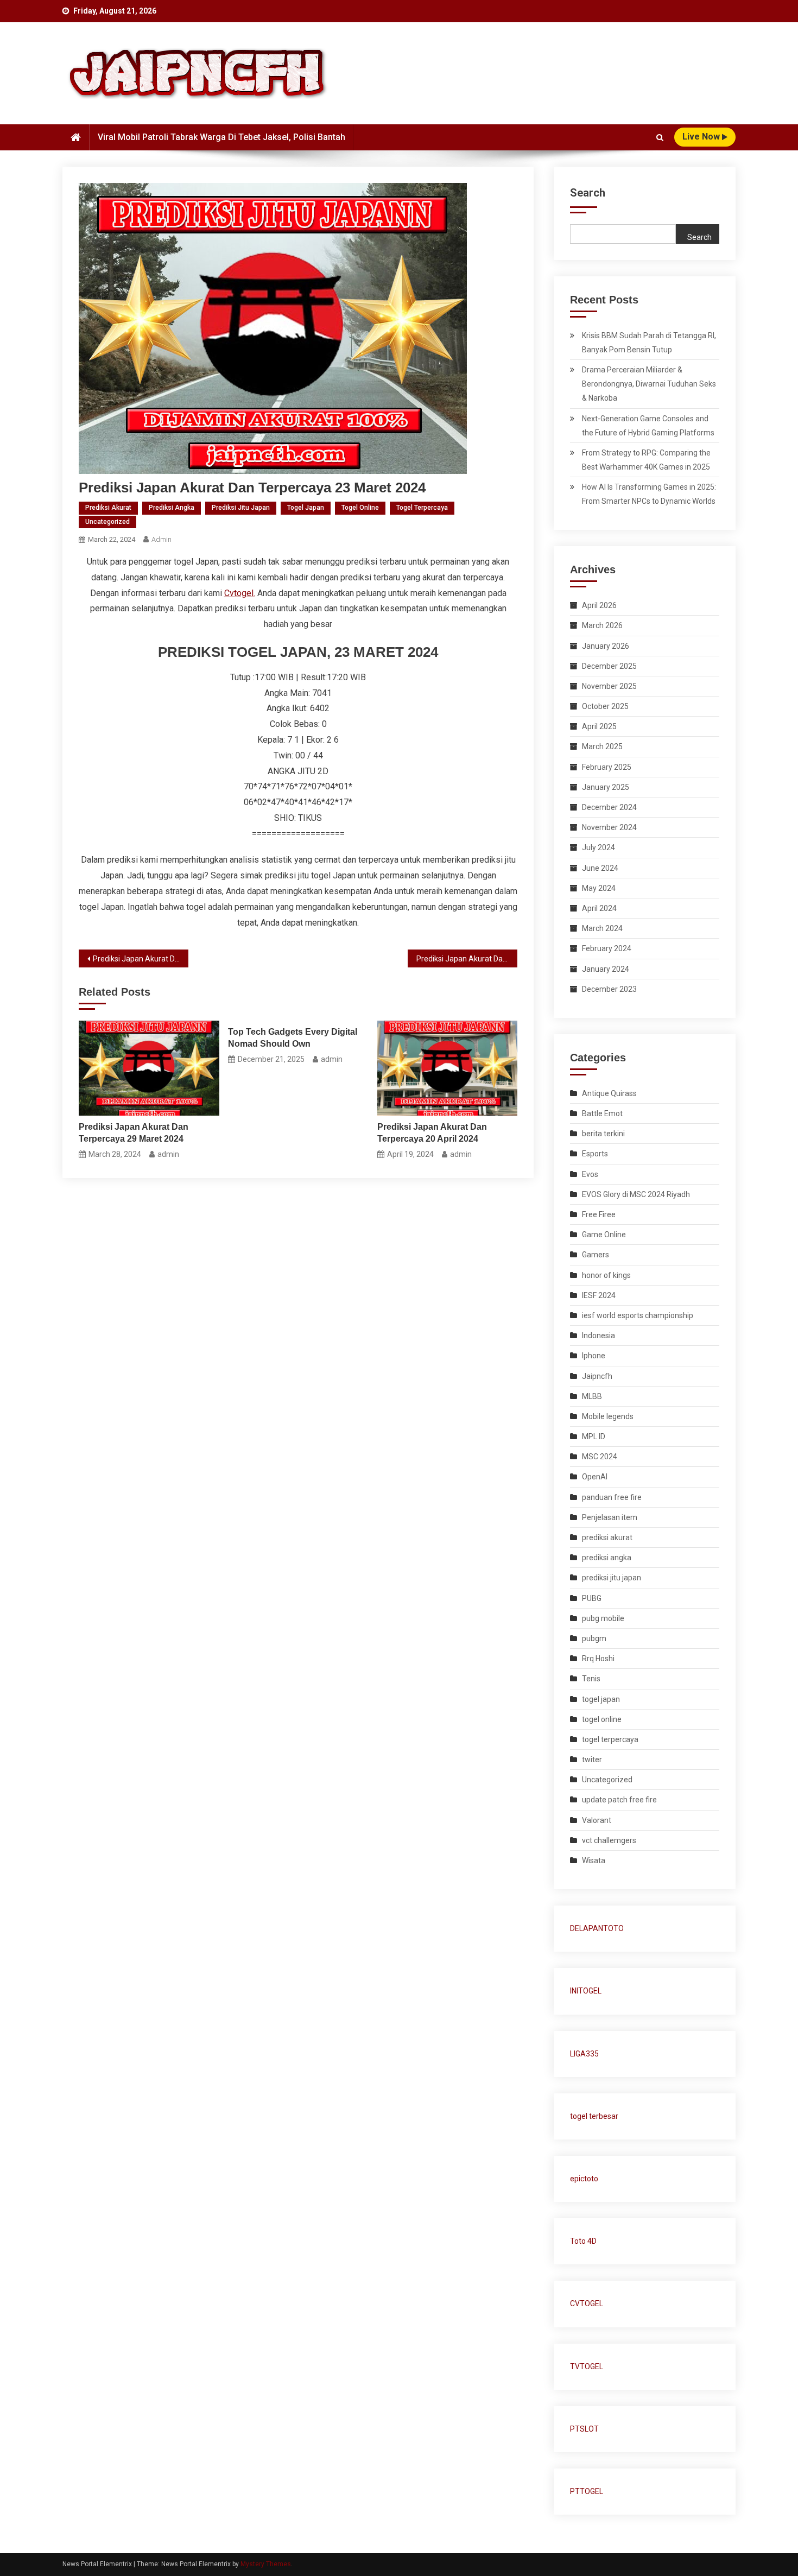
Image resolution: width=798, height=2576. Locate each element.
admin (161, 539)
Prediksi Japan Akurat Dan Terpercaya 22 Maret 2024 (141, 959)
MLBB (592, 1396)
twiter (592, 1759)
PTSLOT (584, 2429)
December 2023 (609, 989)
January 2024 (606, 969)
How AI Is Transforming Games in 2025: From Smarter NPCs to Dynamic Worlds (649, 494)
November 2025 (609, 686)
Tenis (591, 1679)
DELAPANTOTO (597, 1928)
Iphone (594, 1356)
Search (588, 193)
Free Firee (599, 1214)
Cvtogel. (240, 593)
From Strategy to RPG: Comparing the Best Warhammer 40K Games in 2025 (646, 460)
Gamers (596, 1255)
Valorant (597, 1820)
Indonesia (598, 1336)
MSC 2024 (600, 1457)
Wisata (594, 1860)
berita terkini (603, 1134)
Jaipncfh (597, 1376)
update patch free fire (619, 1800)
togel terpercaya (422, 508)
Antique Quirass (609, 1093)
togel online (360, 508)
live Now (702, 137)
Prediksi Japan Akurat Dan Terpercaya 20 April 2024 (432, 1133)
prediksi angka (172, 508)
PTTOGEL (587, 2491)
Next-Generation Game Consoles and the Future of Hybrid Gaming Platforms (648, 426)
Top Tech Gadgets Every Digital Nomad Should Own (293, 1038)
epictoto (584, 2179)
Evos (590, 1174)
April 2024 (599, 908)
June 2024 (600, 868)
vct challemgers (609, 1840)
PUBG (592, 1598)
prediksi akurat (108, 508)
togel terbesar (594, 2116)
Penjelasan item (610, 1517)
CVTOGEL (587, 2303)
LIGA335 (584, 2054)
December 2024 (609, 807)
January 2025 (606, 787)
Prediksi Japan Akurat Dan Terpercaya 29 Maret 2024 (134, 1133)
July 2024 (598, 847)
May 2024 (599, 888)
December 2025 (609, 666)
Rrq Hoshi (598, 1659)
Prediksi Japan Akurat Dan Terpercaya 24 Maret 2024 (467, 959)
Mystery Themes (266, 2564)
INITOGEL (586, 1991)
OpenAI (595, 1477)
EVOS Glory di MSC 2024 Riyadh (636, 1194)
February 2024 (607, 948)
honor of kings (606, 1275)
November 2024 (609, 827)
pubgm (594, 1638)
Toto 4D (583, 2241)
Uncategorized (107, 522)
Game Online (604, 1235)
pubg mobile (603, 1618)
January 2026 (606, 646)
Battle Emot (602, 1113)
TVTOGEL (587, 2366)
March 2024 (602, 928)
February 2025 (607, 767)
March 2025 (602, 746)
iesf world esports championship (638, 1315)
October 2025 (605, 706)
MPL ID (594, 1436)
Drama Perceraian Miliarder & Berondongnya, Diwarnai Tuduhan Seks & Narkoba (649, 384)
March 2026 (602, 625)
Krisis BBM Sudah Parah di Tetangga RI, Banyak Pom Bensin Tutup (649, 343)
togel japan (306, 508)
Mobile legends (608, 1416)
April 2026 (599, 605)
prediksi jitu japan (241, 508)
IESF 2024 (599, 1295)
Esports (595, 1154)
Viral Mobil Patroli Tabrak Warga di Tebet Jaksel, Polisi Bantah (221, 137)
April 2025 (599, 726)
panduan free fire (612, 1497)
